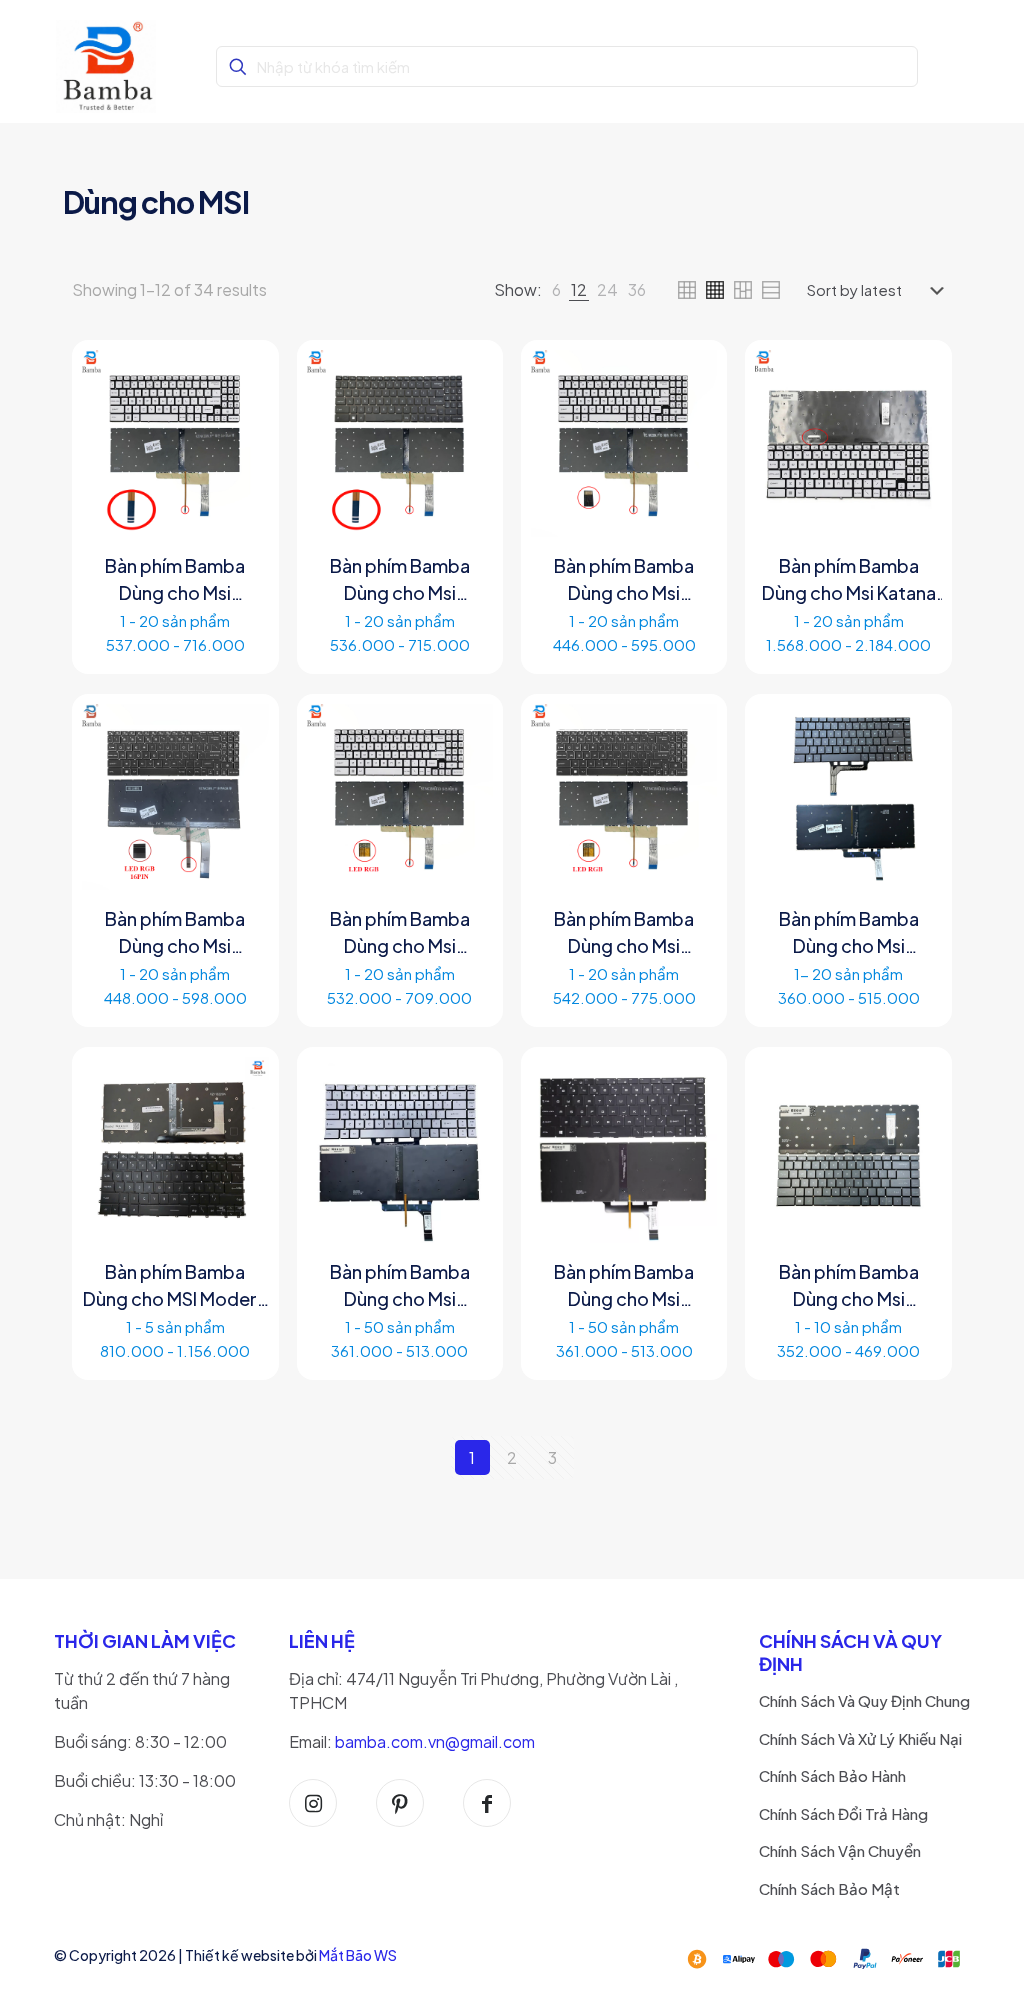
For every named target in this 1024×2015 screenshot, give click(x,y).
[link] (556, 290)
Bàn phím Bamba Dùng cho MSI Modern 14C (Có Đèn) (175, 1286)
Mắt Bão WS (358, 1955)
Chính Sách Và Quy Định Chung (864, 1700)
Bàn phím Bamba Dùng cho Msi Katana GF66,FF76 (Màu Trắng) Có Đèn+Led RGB (849, 580)
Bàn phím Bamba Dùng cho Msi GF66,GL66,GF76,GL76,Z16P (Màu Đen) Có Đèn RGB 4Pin (400, 580)
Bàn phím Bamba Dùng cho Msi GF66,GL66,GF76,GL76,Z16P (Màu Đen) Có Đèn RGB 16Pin (175, 933)
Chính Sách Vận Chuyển (840, 1850)
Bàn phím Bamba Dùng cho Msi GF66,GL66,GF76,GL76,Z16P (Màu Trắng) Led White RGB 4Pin (400, 933)
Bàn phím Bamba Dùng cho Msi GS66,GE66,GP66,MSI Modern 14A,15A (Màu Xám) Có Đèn (848, 1286)
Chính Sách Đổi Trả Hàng (843, 1813)
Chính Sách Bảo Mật (829, 1888)
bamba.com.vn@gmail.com (435, 1741)
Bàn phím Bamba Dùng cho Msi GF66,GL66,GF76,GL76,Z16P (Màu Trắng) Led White (624, 580)
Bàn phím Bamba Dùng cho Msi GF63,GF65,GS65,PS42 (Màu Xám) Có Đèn (848, 933)
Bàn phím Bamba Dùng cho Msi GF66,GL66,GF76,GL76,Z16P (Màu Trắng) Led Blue (175, 580)
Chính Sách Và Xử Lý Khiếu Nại (860, 1738)
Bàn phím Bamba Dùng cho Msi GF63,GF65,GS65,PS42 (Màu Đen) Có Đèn (624, 1286)
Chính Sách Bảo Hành (832, 1775)
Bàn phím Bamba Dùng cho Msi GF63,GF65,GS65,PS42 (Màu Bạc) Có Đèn (400, 1286)
